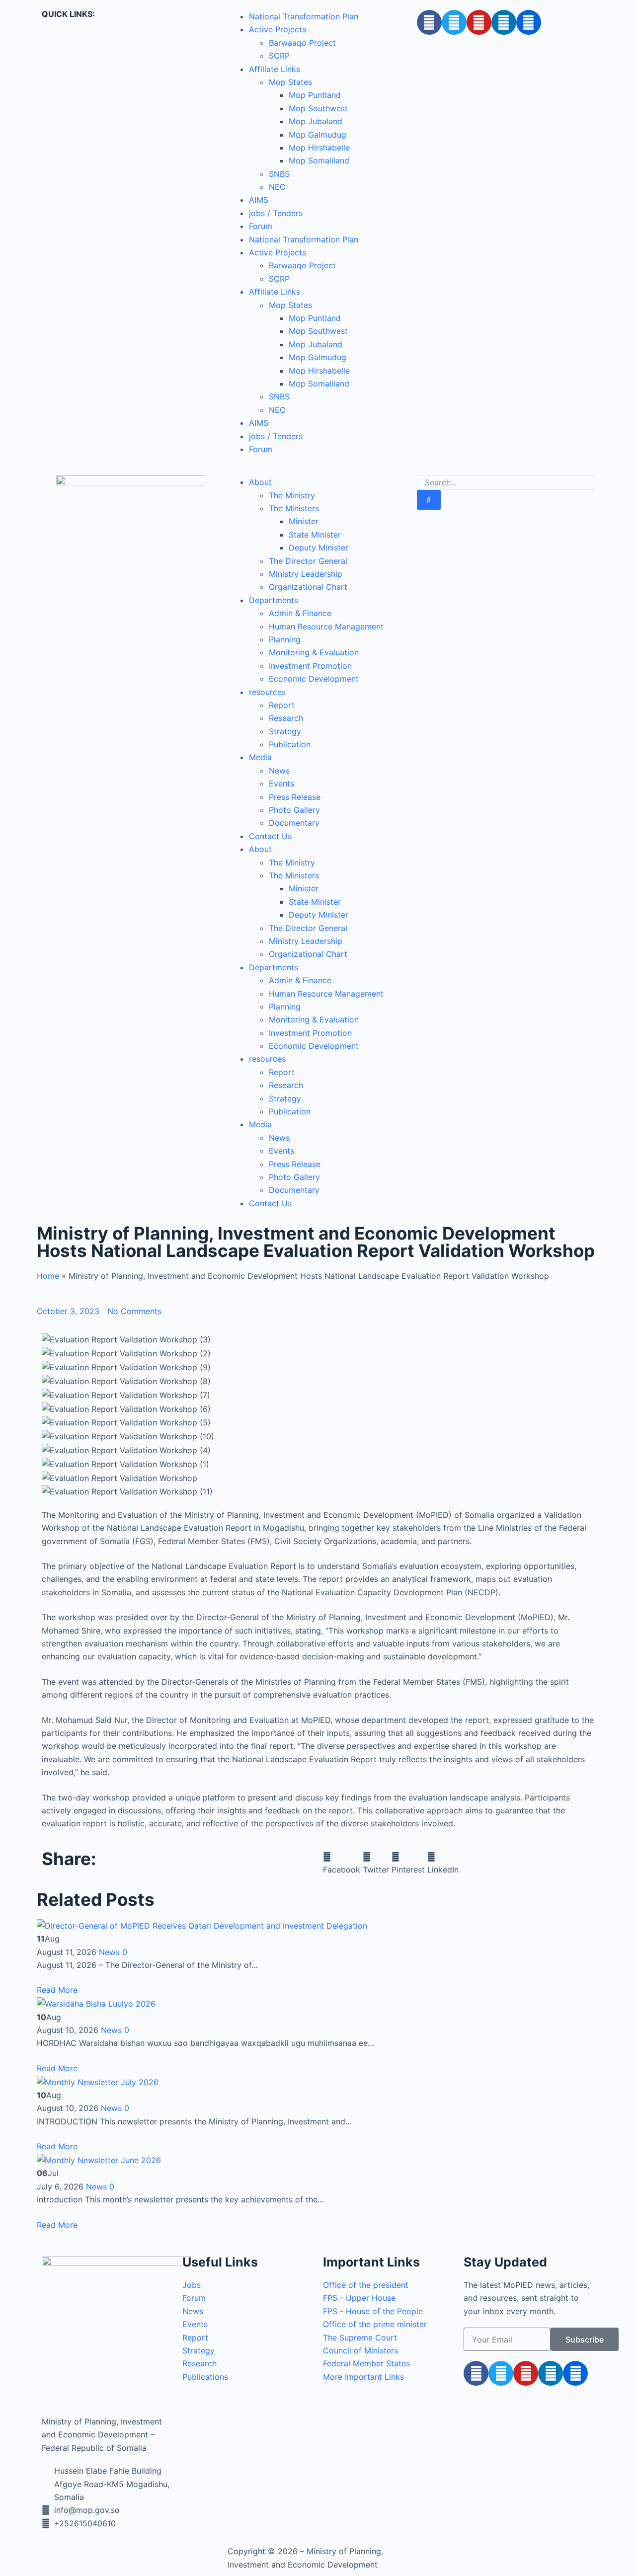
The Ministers (294, 508)
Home (48, 1276)
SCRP (279, 56)
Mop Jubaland (316, 121)
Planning (285, 639)
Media (260, 757)
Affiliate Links (275, 69)
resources (267, 692)
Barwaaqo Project (302, 43)
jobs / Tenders (276, 213)
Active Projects (278, 29)
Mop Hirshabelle (319, 148)
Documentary (294, 823)
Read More (57, 1990)
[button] (342, 1863)
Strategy (285, 731)
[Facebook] (429, 22)
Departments (274, 600)
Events (281, 783)
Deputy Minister (318, 547)
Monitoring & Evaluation (314, 652)
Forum (261, 226)
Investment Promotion (310, 666)
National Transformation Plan (304, 16)
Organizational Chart (308, 587)
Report (282, 705)
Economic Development (314, 679)
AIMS (259, 200)
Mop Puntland (315, 95)
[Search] (429, 500)
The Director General (308, 561)
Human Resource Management (326, 626)
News (279, 771)
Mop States (290, 82)
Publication (290, 744)
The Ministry (292, 495)
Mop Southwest (318, 108)
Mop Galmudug (318, 135)
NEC (277, 187)
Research (286, 718)
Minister (304, 521)
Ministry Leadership (306, 574)
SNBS (279, 174)
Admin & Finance (300, 613)
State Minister (315, 535)
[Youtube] (479, 22)
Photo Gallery (294, 810)
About (260, 482)
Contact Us (270, 836)
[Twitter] (454, 22)
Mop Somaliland (319, 160)
